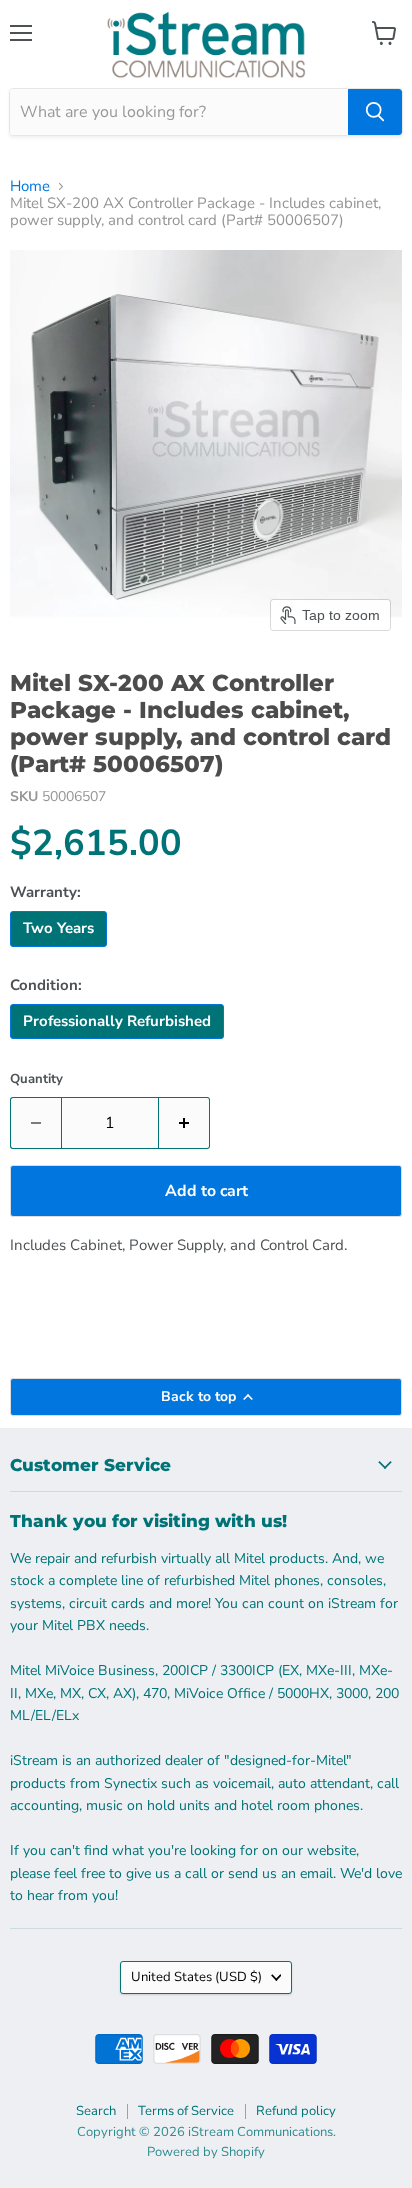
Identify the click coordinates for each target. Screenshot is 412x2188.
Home (30, 186)
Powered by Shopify (206, 2152)
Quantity (36, 1079)
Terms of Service (186, 2111)
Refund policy (296, 2111)
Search (96, 2111)
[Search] (375, 112)
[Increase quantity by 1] (184, 1123)
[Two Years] (61, 952)
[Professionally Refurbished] (119, 1044)
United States (196, 1977)
